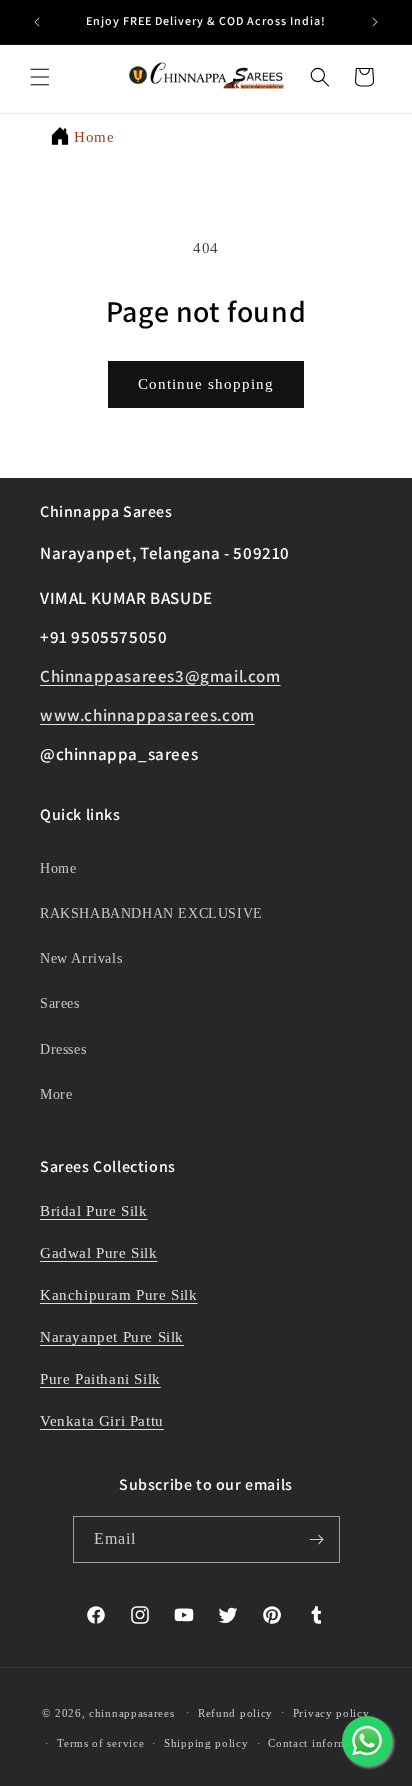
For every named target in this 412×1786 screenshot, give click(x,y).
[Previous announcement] (37, 22)
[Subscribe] (317, 1539)
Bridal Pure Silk (94, 1211)
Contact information (321, 1743)
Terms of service (100, 1743)
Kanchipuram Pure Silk (119, 1295)
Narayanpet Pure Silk (112, 1337)
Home (94, 137)
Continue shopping (206, 384)
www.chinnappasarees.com (147, 715)
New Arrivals (81, 958)
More (56, 1094)
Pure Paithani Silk (100, 1379)
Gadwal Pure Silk (99, 1253)
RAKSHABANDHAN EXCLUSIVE (151, 913)
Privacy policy (331, 1713)
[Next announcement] (375, 22)
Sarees (60, 1003)
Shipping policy (206, 1743)
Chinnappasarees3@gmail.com (160, 676)
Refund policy (235, 1713)
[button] (40, 77)
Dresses (63, 1049)
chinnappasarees (132, 1712)
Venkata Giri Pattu (102, 1421)
